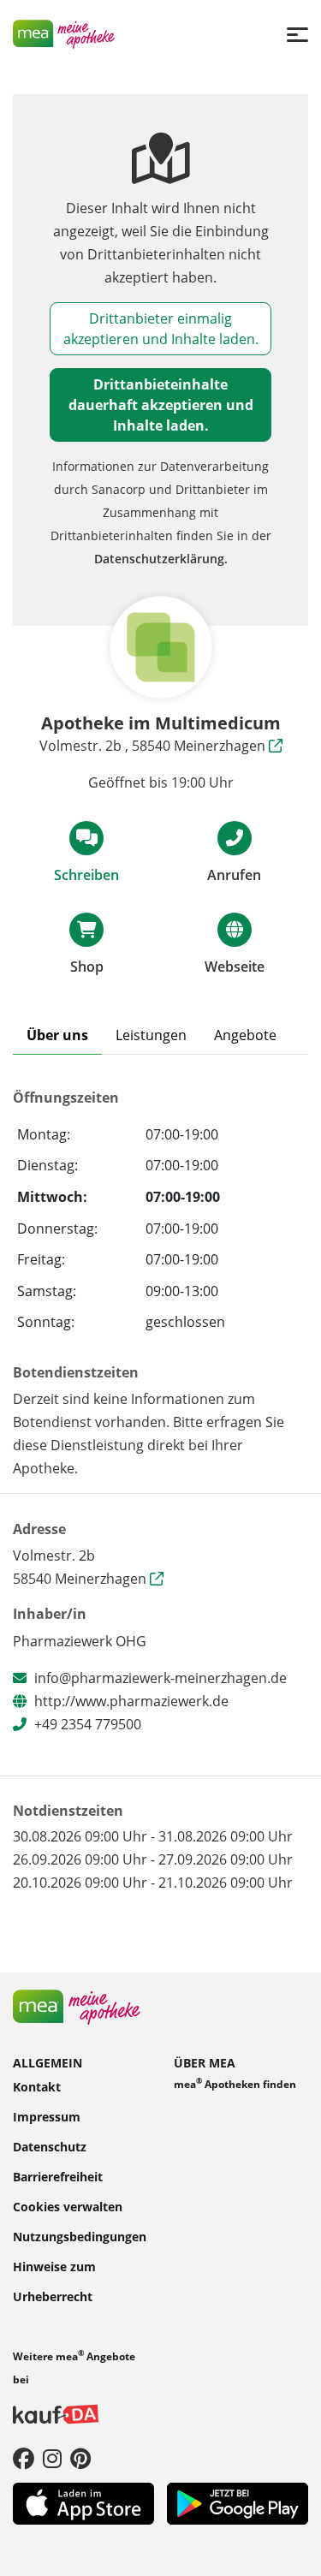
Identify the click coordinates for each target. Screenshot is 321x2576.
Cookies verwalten (68, 2207)
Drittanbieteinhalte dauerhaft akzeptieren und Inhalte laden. (161, 405)
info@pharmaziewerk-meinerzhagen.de (160, 1678)
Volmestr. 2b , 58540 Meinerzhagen (154, 746)
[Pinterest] (80, 2458)
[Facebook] (24, 2458)
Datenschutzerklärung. (161, 559)
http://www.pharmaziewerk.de (131, 1701)
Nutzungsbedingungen (80, 2237)
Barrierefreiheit (58, 2177)
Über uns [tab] (57, 1035)
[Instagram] (52, 2458)
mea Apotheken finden (235, 2083)
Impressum (47, 2117)
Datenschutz (50, 2147)
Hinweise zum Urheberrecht (54, 2282)
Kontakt (37, 2087)
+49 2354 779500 (88, 1724)
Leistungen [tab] (151, 1035)
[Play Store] (238, 2502)
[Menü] (297, 34)
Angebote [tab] (245, 1035)
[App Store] (83, 2502)
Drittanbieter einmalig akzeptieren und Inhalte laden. (161, 329)
